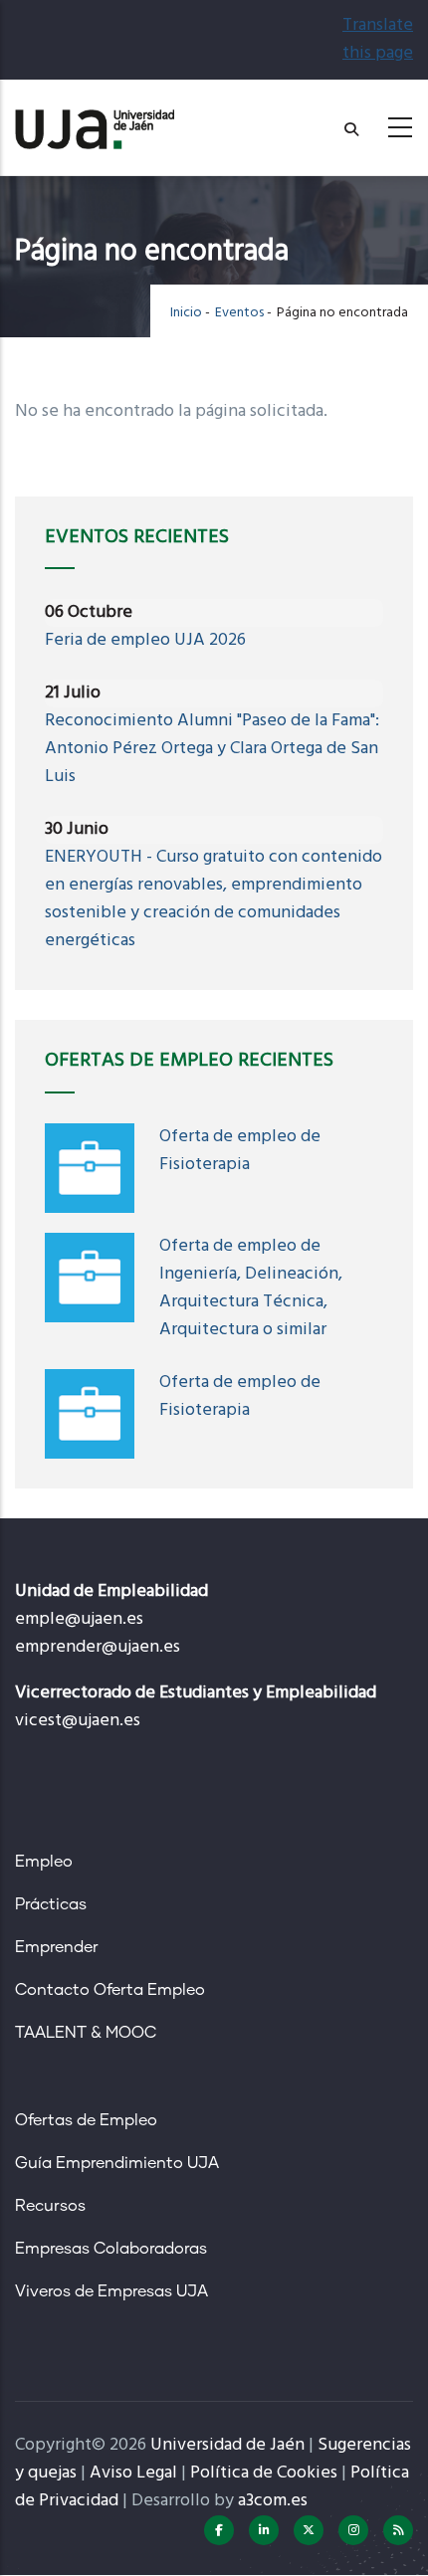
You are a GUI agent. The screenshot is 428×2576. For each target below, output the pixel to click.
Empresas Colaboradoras (111, 2249)
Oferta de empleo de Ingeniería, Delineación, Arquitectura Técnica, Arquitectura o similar (251, 1288)
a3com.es (273, 2501)
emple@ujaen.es (79, 1619)
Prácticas (51, 1904)
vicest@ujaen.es (78, 1721)
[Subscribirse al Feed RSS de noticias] (398, 2531)
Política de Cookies (264, 2473)
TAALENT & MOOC (86, 2033)
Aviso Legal (133, 2473)
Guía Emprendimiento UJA (117, 2163)
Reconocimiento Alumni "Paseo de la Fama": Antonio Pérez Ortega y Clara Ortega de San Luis (212, 749)
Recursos (50, 2206)
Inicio (186, 313)
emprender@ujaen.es (98, 1647)
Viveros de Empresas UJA (111, 2291)
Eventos (239, 313)
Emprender (57, 1947)
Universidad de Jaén (227, 2445)
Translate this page (378, 39)
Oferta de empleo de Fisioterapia (240, 1151)
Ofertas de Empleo (86, 2120)
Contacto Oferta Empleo (110, 1990)
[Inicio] (95, 122)
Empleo (44, 1862)
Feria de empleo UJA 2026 (145, 640)
